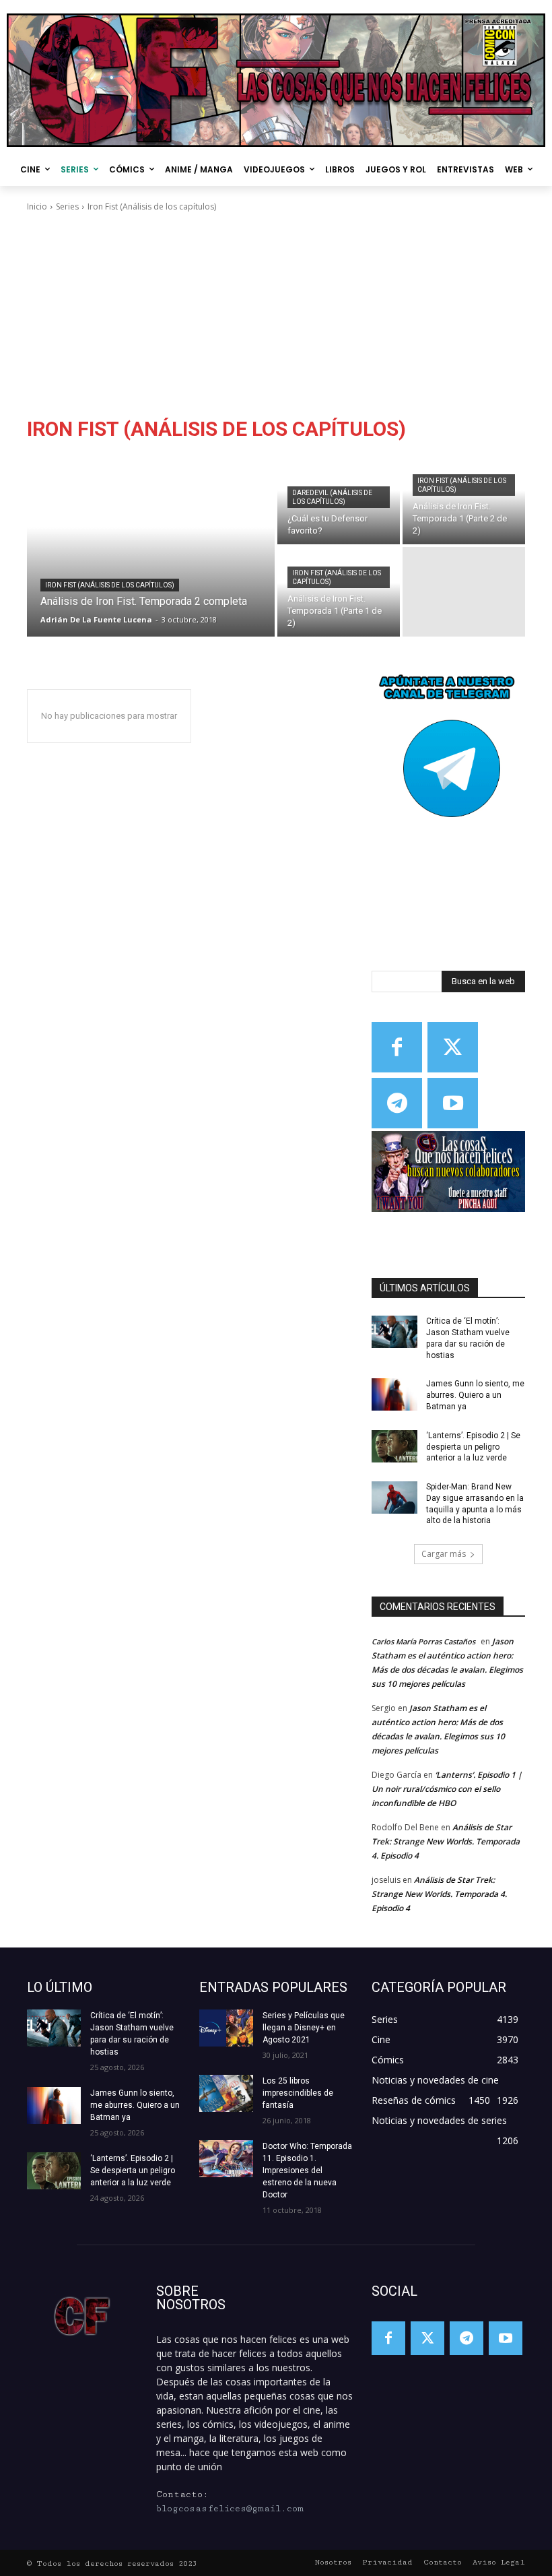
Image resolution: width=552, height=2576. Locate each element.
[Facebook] (397, 1047)
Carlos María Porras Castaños (423, 1641)
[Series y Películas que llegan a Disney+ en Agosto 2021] (226, 2028)
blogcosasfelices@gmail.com (230, 2509)
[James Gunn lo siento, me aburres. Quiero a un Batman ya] (394, 1394)
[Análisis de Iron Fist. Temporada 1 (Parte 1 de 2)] (339, 592)
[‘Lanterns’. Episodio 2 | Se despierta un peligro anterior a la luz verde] (394, 1446)
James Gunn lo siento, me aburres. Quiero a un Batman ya (475, 1395)
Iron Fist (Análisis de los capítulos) (110, 585)
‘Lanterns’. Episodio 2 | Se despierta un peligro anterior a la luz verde (473, 1447)
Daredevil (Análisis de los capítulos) (332, 497)
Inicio (37, 206)
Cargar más (444, 1554)
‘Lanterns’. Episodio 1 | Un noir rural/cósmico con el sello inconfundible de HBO (447, 1789)
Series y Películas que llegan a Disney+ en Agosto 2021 (304, 2028)
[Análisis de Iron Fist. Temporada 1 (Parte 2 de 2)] (464, 500)
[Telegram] (397, 1103)
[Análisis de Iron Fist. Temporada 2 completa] (151, 546)
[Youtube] (453, 1103)
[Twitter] (453, 1047)
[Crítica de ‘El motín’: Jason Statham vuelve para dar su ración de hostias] (394, 1332)
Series (67, 206)
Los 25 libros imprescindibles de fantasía (298, 2093)
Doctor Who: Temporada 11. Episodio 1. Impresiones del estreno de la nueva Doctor (307, 2170)
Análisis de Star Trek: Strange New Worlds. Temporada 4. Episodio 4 (446, 1841)
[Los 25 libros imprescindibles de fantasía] (226, 2093)
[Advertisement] (276, 315)
